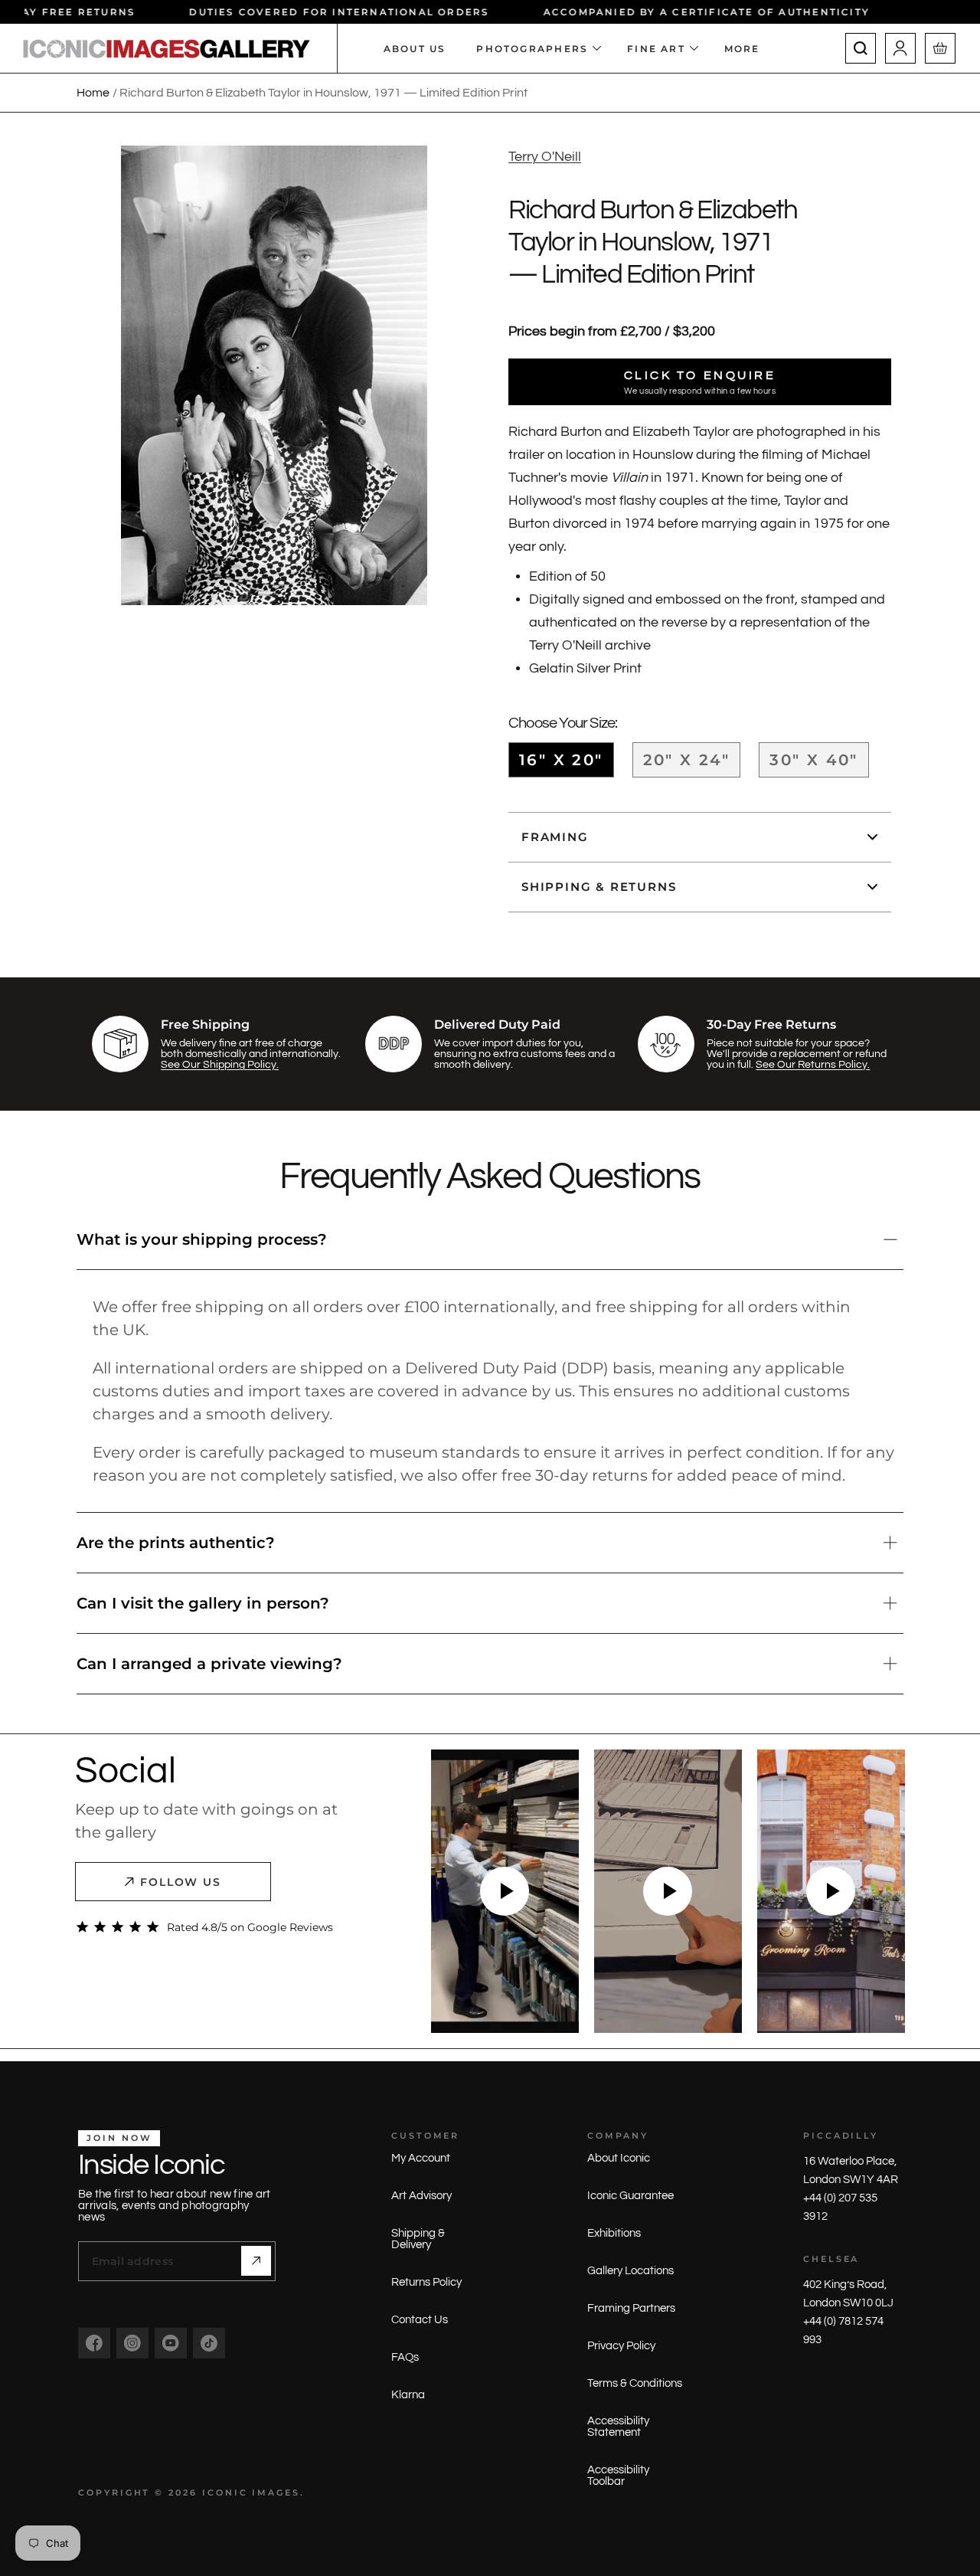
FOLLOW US (181, 1882)
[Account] (900, 48)
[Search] (861, 48)
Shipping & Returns (599, 887)
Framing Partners (631, 2308)
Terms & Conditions (635, 2383)
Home (93, 93)
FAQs (405, 2357)
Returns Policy (426, 2282)
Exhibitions (614, 2233)
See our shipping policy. (220, 1065)
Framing (555, 837)
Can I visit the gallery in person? (203, 1603)
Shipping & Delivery (418, 2239)
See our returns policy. (813, 1065)
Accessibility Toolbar (618, 2476)
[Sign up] (256, 2261)
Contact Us (420, 2320)
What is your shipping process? (202, 1239)
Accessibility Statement (618, 2427)
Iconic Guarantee (630, 2196)
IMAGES (276, 2493)
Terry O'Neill (545, 157)
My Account (421, 2158)
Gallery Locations (630, 2271)
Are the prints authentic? (176, 1543)
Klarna (408, 2395)
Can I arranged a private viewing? (209, 1664)
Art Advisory (421, 2196)
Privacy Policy (621, 2346)
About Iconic (619, 2158)
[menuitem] (750, 48)
